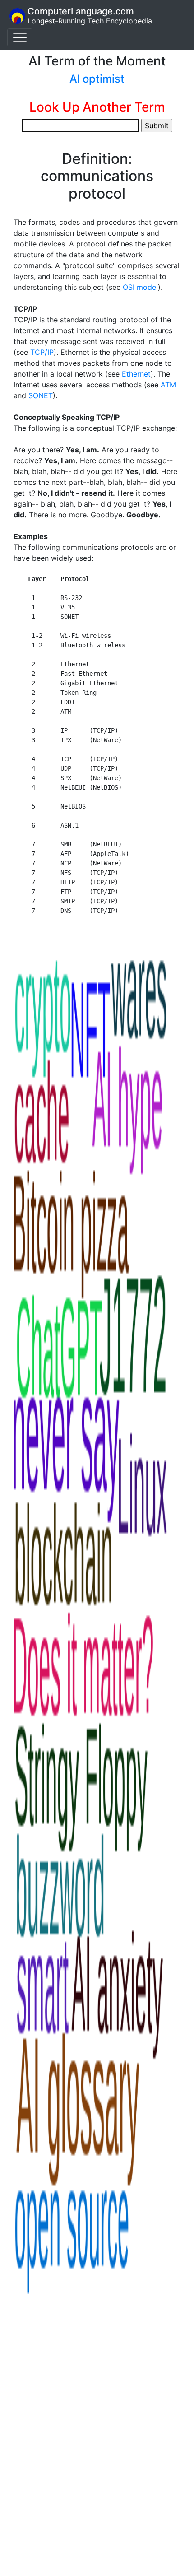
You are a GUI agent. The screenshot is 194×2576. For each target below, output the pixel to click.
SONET (41, 395)
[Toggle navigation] (20, 37)
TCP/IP (42, 352)
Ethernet (136, 374)
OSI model (140, 287)
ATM (168, 385)
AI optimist (97, 79)
